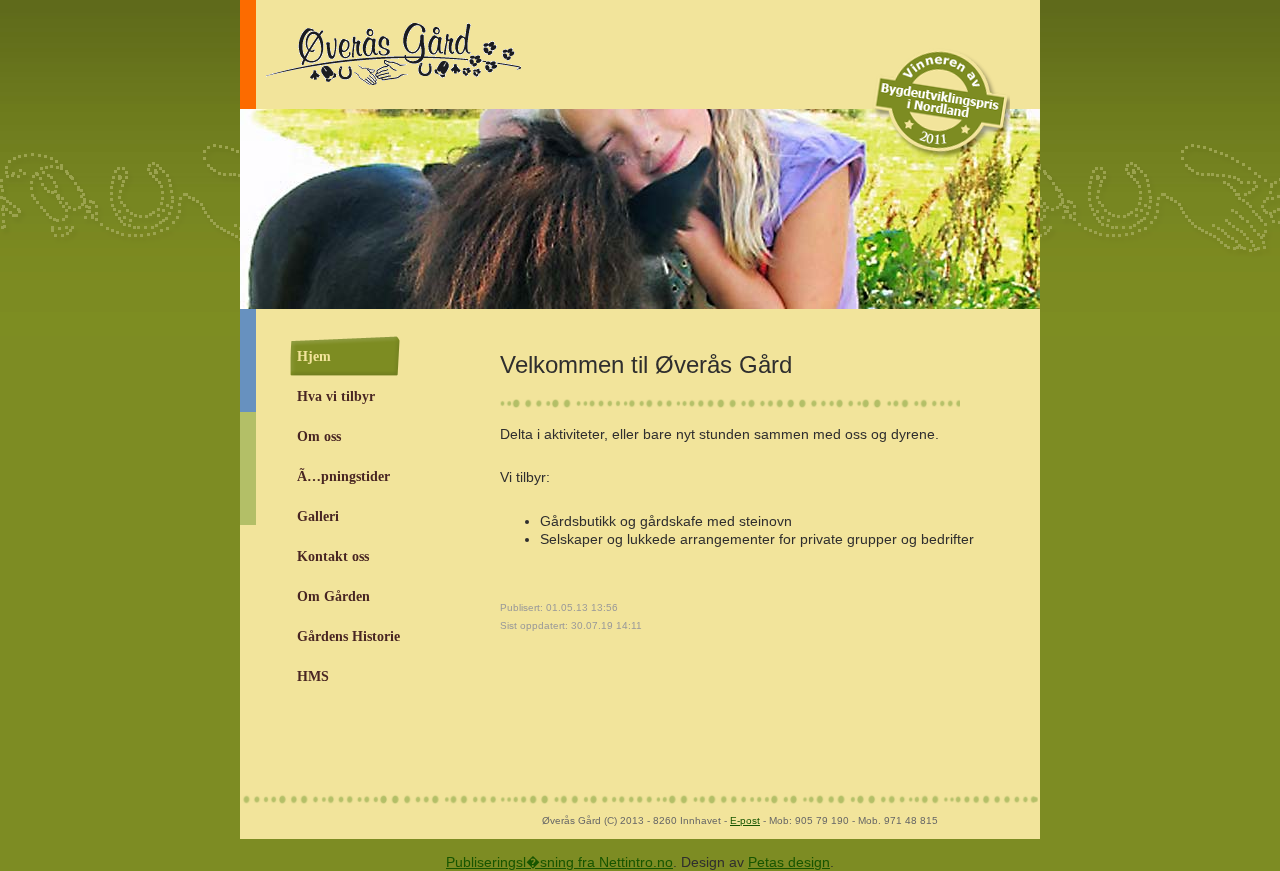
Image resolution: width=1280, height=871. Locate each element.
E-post (745, 820)
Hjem (314, 356)
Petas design (789, 862)
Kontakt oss (333, 556)
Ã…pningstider (343, 476)
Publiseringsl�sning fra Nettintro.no (559, 862)
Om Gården (333, 596)
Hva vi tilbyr (336, 396)
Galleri (318, 516)
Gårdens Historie (348, 636)
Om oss (319, 436)
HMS (313, 676)
